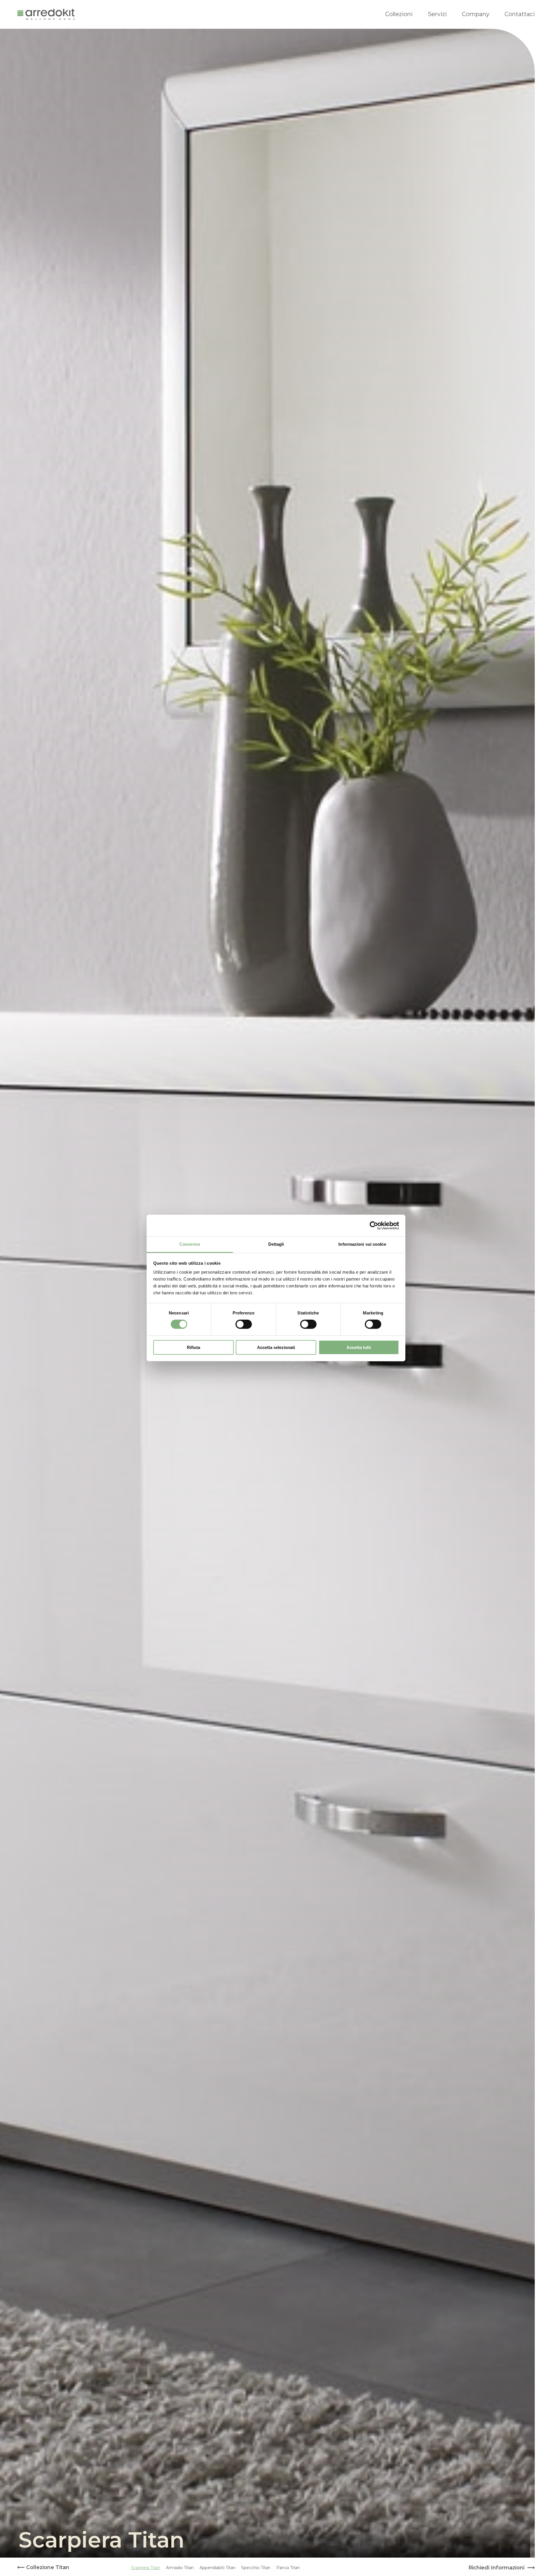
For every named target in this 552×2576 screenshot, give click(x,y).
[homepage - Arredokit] (46, 14)
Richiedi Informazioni (496, 2568)
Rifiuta (193, 1347)
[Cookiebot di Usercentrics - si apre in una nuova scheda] (374, 1225)
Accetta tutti (359, 1347)
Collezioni (399, 14)
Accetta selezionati (276, 1347)
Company (476, 14)
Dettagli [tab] (276, 1244)
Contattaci (520, 14)
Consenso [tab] (190, 1244)
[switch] (244, 1324)
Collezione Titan (47, 2567)
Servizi (437, 14)
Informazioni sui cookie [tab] (362, 1244)
